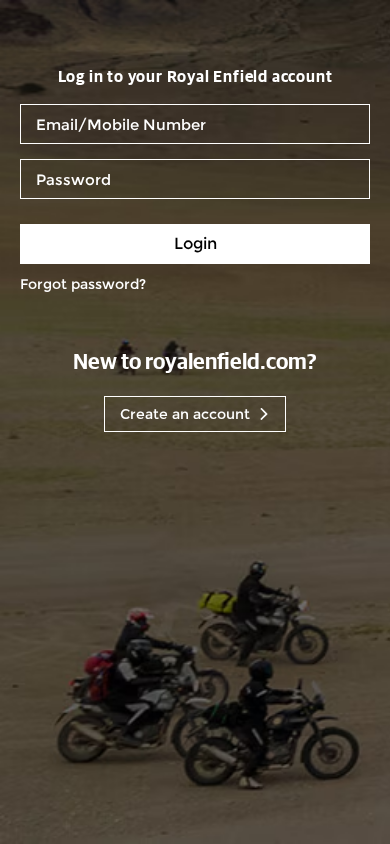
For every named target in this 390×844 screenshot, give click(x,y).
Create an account (185, 414)
